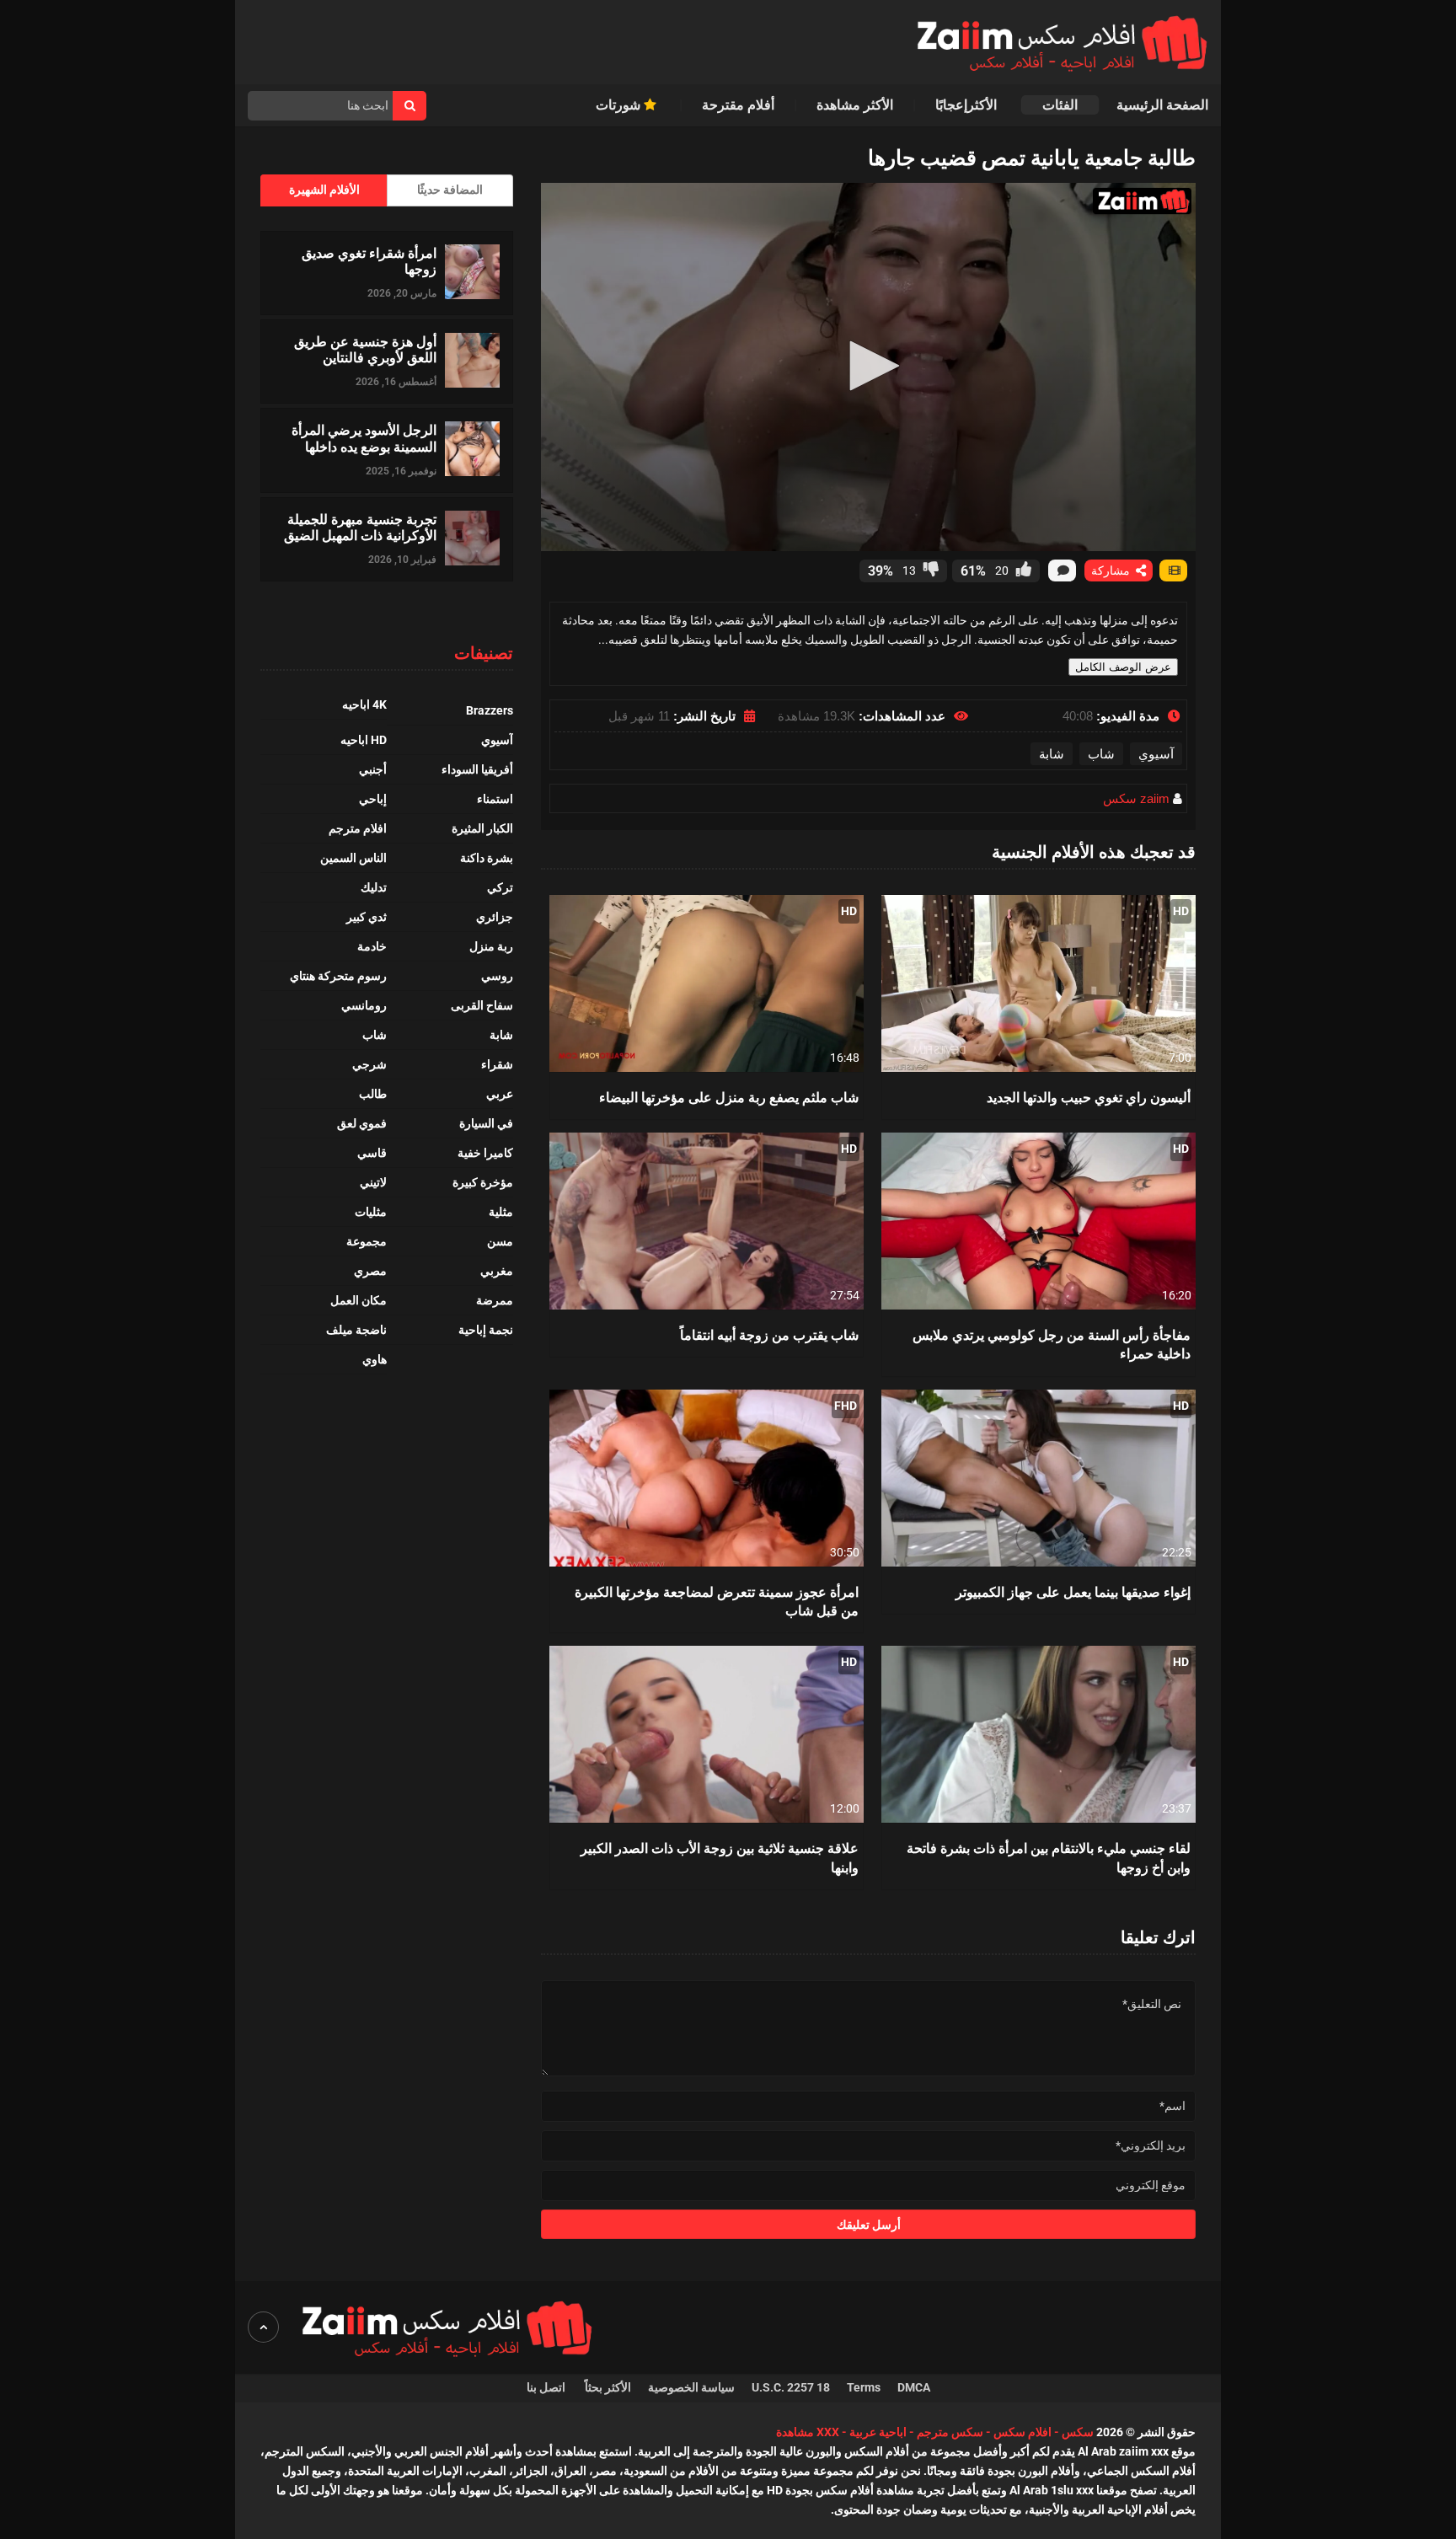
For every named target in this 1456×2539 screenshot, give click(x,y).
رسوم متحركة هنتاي (338, 976)
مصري (370, 1271)
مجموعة (367, 1241)
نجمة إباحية (486, 1330)
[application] (868, 367)
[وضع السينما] (1173, 570)
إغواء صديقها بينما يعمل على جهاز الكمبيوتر (1073, 1591)
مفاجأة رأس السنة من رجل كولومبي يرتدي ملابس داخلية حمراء (1052, 1344)
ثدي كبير (367, 917)
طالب (373, 1094)
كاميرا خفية (485, 1153)
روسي (497, 976)
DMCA (914, 2387)
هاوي (375, 1359)
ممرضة (495, 1300)
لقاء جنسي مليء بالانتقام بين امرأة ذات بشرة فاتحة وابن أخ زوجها (1049, 1857)
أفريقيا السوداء (477, 769)
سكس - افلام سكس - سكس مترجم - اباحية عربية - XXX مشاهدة (935, 2432)
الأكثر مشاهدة (855, 105)
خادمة (372, 946)
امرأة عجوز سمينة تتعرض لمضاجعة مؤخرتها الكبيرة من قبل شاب (717, 1601)
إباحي (373, 799)
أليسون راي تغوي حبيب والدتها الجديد (1089, 1097)
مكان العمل (359, 1300)
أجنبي (373, 769)
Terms (864, 2387)
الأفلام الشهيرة (324, 190)
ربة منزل (491, 946)
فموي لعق (362, 1123)
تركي (500, 887)
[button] (869, 366)
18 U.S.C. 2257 (791, 2387)
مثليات (371, 1212)
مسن (500, 1241)
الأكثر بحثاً (608, 2387)
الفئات (1060, 105)
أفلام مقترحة (738, 105)
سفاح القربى (482, 1005)
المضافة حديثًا (450, 190)
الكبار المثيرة (482, 828)
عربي (500, 1094)
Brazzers (490, 710)
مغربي (497, 1271)
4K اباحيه (364, 704)
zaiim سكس (1136, 798)
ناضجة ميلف (356, 1330)
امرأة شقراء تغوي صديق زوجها (369, 260)
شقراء (497, 1064)
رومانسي (364, 1005)
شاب (1101, 754)
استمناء (495, 799)
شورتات (620, 105)
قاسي (372, 1153)
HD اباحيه (364, 740)
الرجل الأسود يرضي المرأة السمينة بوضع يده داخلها (364, 437)
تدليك (374, 887)
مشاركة (1112, 570)
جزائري (495, 917)
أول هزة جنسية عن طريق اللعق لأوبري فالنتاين (365, 349)
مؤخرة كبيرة (483, 1182)
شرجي (369, 1064)
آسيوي (1156, 754)
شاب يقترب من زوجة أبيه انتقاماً (769, 1334)
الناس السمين (353, 858)
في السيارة (486, 1123)
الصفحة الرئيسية (1162, 105)
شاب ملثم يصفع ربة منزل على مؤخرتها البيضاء (729, 1097)
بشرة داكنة (487, 858)
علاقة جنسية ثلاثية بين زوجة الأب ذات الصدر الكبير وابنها (720, 1857)
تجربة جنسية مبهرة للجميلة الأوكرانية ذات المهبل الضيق (360, 527)
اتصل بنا (547, 2387)
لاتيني (373, 1182)
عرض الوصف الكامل (1123, 667)
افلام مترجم (358, 828)
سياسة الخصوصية (691, 2387)
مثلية (501, 1212)
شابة (1052, 754)
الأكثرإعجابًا (968, 105)
